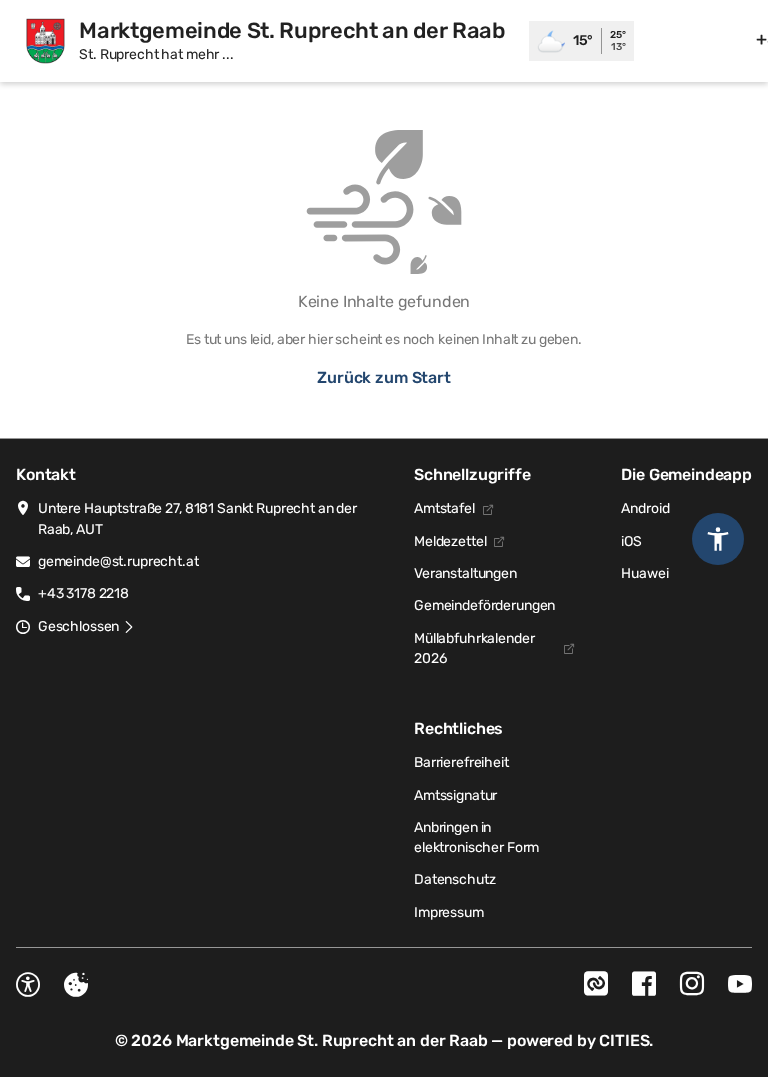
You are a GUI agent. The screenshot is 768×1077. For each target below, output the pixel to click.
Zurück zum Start (383, 377)
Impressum (449, 912)
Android (645, 508)
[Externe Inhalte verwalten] (76, 985)
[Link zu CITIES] (596, 984)
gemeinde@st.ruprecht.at (118, 561)
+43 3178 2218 (83, 593)
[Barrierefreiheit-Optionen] (28, 985)
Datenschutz (454, 879)
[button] (86, 627)
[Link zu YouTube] (740, 984)
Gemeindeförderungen (484, 605)
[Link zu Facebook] (644, 984)
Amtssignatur (455, 795)
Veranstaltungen (465, 573)
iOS (631, 541)
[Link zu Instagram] (692, 984)
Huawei (644, 573)
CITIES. (626, 1040)
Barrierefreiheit (461, 762)
